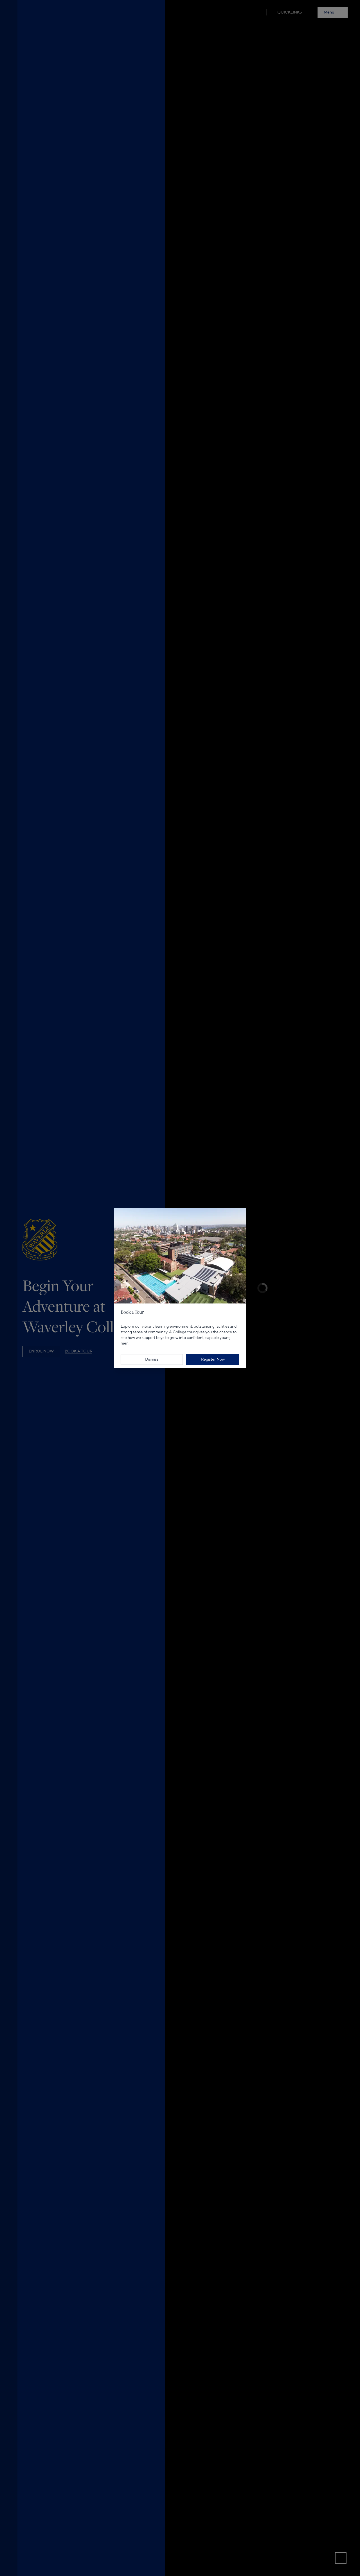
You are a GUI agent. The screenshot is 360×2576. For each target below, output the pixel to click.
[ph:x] (241, 1200)
